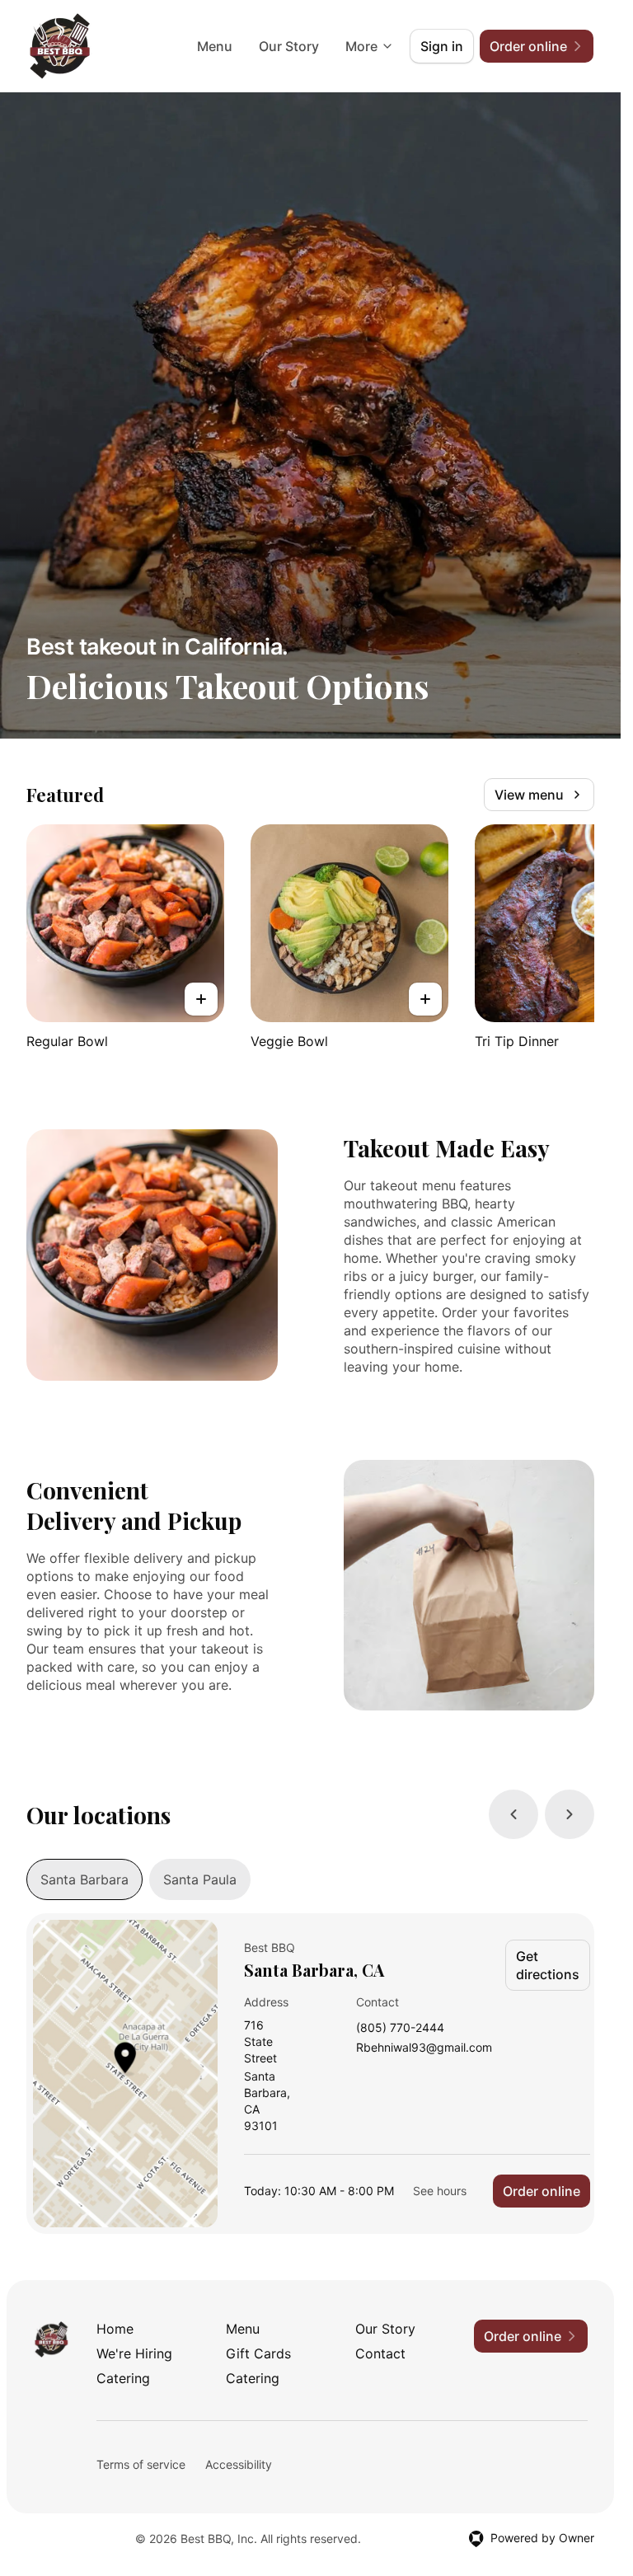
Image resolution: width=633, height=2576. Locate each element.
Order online (542, 2191)
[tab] (84, 1879)
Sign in (442, 46)
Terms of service (141, 2464)
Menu (215, 46)
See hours (440, 2191)
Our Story (289, 46)
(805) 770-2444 (400, 2028)
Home (115, 2329)
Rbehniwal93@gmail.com (424, 2048)
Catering (123, 2378)
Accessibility (239, 2464)
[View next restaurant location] (570, 1814)
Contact (380, 2353)
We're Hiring (134, 2353)
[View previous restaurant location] (513, 1814)
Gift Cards (258, 2353)
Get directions (548, 1965)
